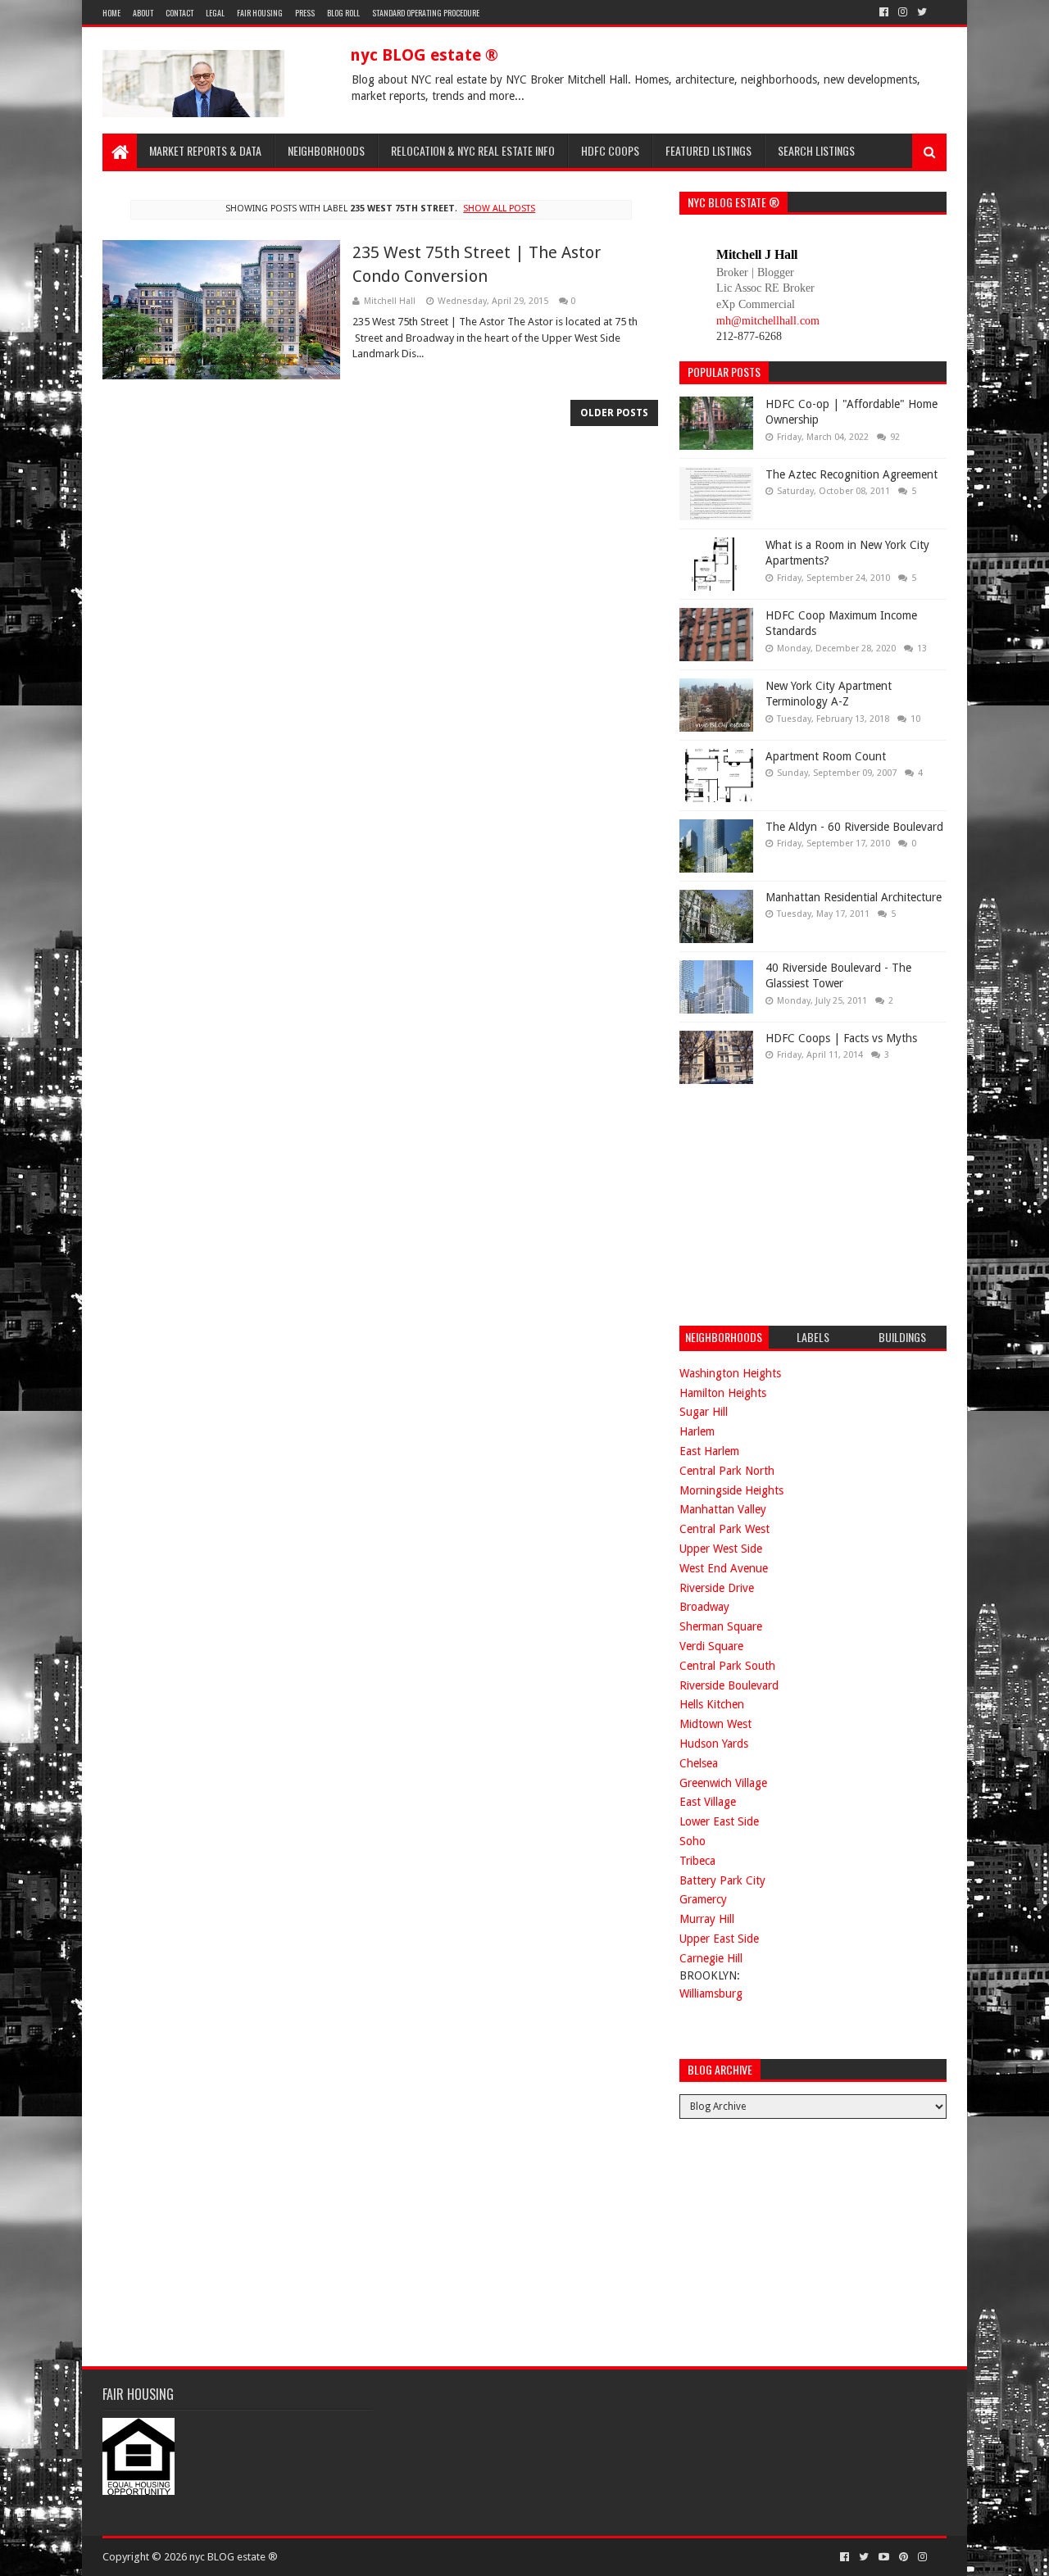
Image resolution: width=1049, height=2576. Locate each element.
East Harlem (709, 1451)
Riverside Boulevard (729, 1685)
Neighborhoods (326, 150)
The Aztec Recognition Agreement (851, 474)
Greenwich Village (723, 1783)
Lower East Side (719, 1821)
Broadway (704, 1607)
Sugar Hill (704, 1412)
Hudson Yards (714, 1744)
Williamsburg (711, 1993)
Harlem (697, 1431)
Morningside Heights (731, 1490)
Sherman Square (721, 1626)
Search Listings (816, 150)
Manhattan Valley (723, 1509)
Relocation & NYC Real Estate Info (473, 150)
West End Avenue (724, 1568)
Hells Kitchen (712, 1704)
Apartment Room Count (826, 756)
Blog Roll (343, 13)
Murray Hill (707, 1919)
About (143, 13)
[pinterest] (904, 2557)
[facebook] (884, 12)
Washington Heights (730, 1373)
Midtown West (715, 1724)
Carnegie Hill (711, 1958)
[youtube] (884, 2557)
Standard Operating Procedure (426, 13)
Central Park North (727, 1471)
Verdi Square (711, 1646)
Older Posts (614, 413)
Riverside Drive (717, 1588)
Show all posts (499, 209)
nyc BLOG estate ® (424, 55)
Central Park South (727, 1666)
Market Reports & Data (205, 150)
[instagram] (903, 12)
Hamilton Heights (723, 1393)
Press (305, 13)
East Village (708, 1802)
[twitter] (922, 12)
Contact (179, 13)
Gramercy (703, 1899)
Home (111, 13)
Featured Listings (708, 150)
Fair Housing (260, 13)
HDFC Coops (610, 150)
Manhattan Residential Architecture (854, 897)
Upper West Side (721, 1549)
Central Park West (724, 1529)
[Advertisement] (802, 1203)
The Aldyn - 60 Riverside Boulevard (854, 827)
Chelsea (699, 1763)
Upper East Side (719, 1939)
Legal (215, 13)
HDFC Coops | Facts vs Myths (841, 1038)
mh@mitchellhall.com (768, 321)
